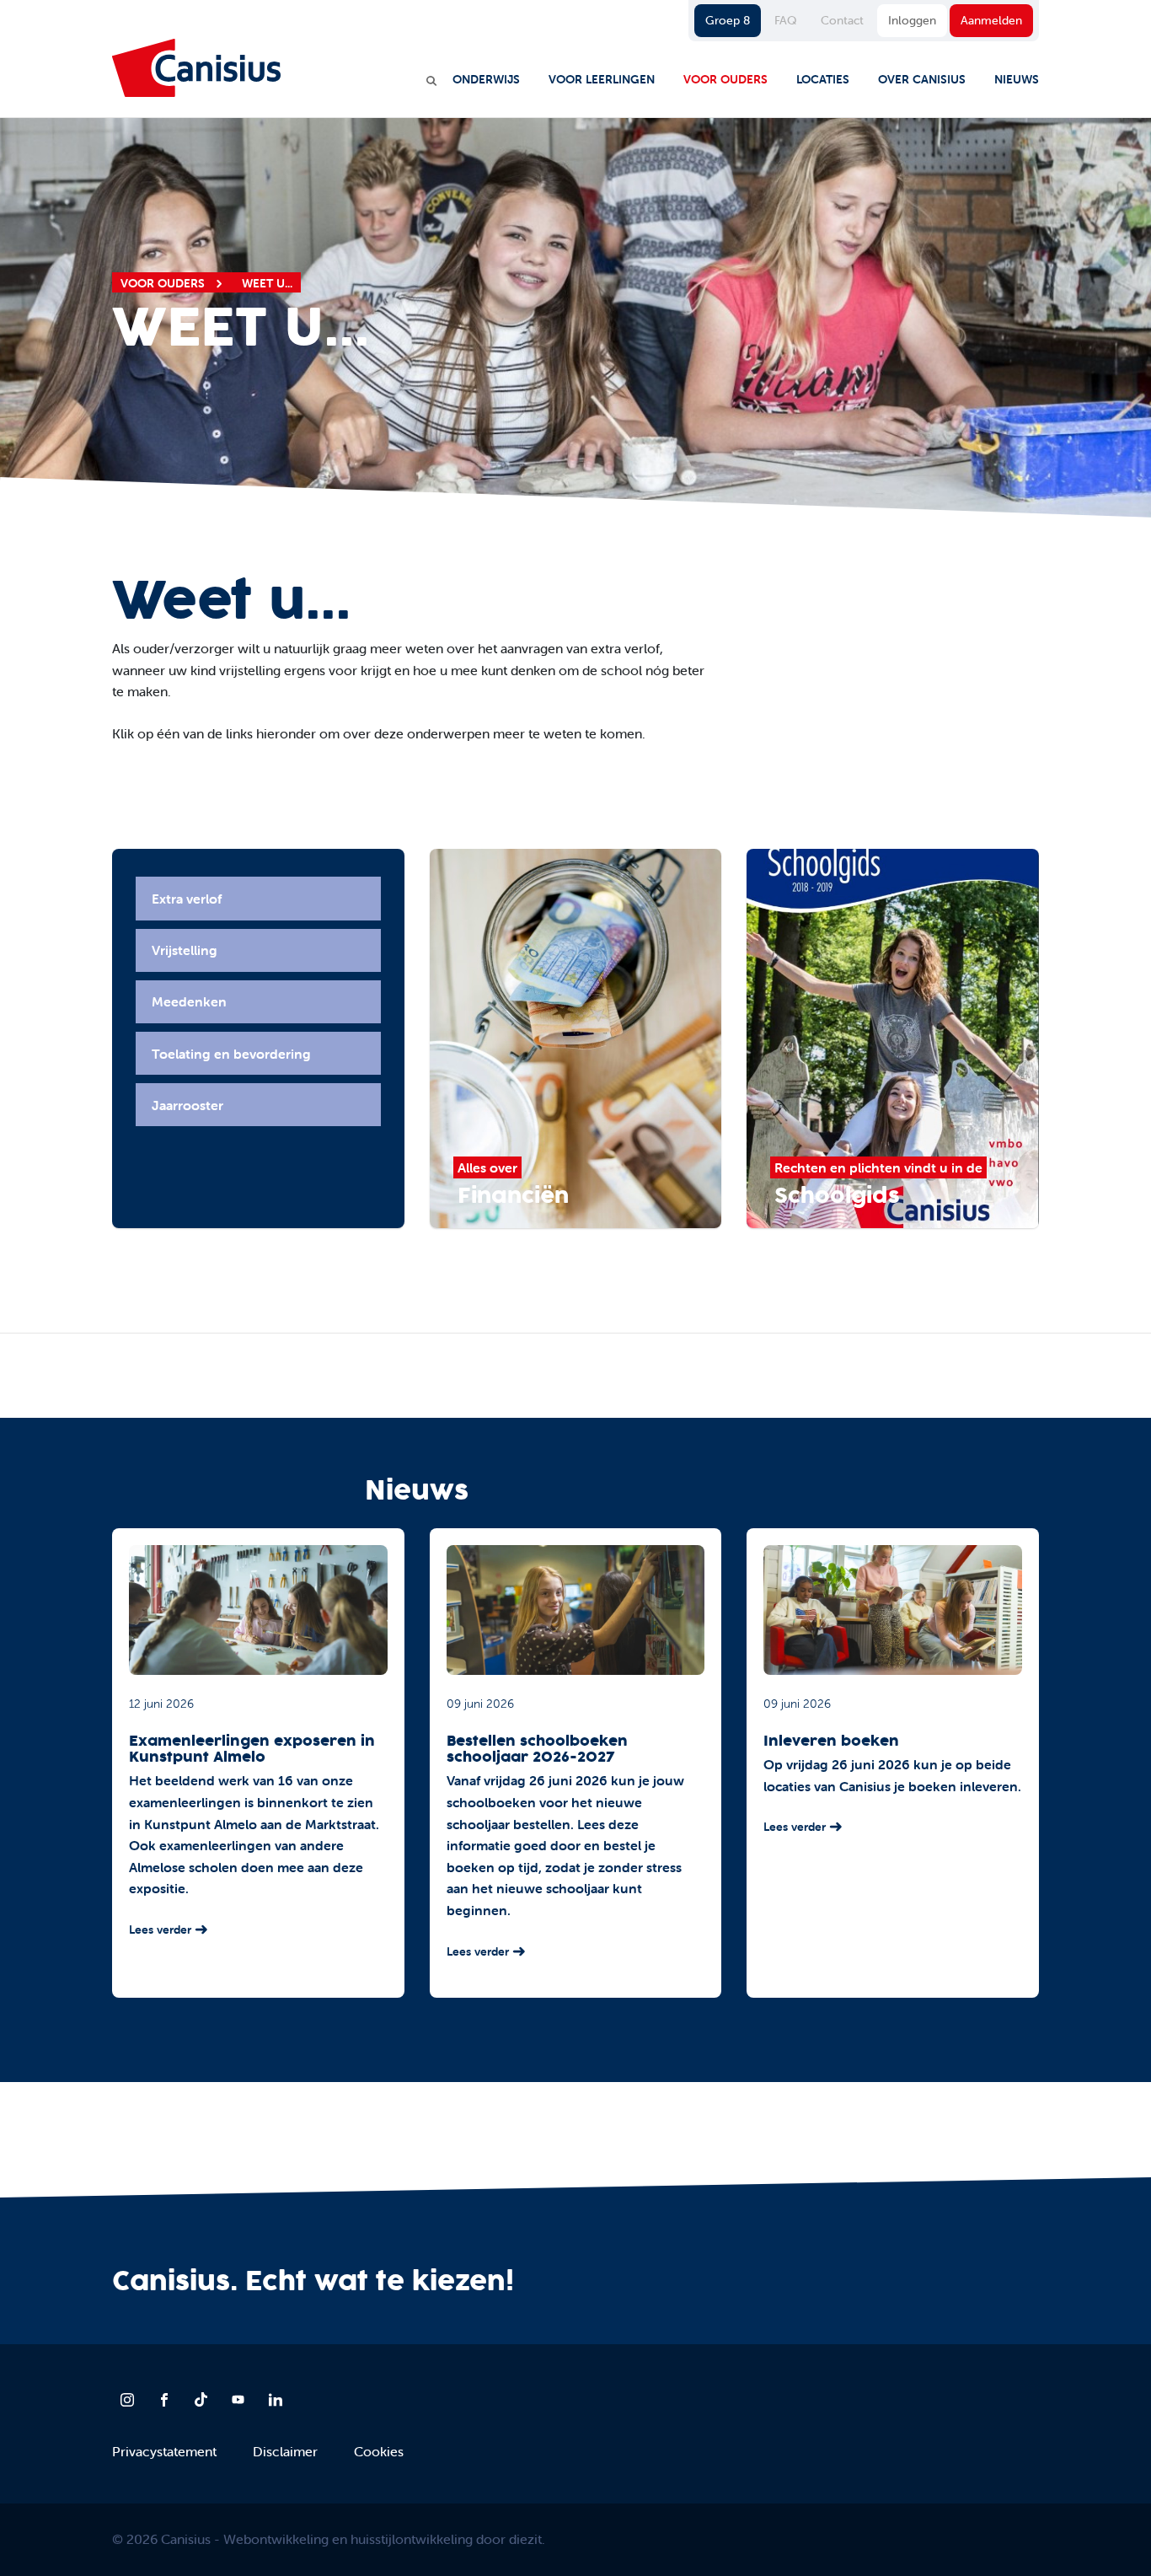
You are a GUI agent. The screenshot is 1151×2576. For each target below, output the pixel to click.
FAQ (785, 20)
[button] (80, 1036)
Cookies (379, 2451)
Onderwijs (486, 79)
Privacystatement (164, 2451)
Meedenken (189, 1001)
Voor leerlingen (602, 79)
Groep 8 (728, 20)
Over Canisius (922, 79)
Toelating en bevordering (231, 1054)
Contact (842, 20)
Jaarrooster (187, 1105)
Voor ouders (725, 79)
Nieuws (1017, 79)
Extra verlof (187, 899)
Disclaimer (285, 2451)
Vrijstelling (185, 950)
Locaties (823, 79)
